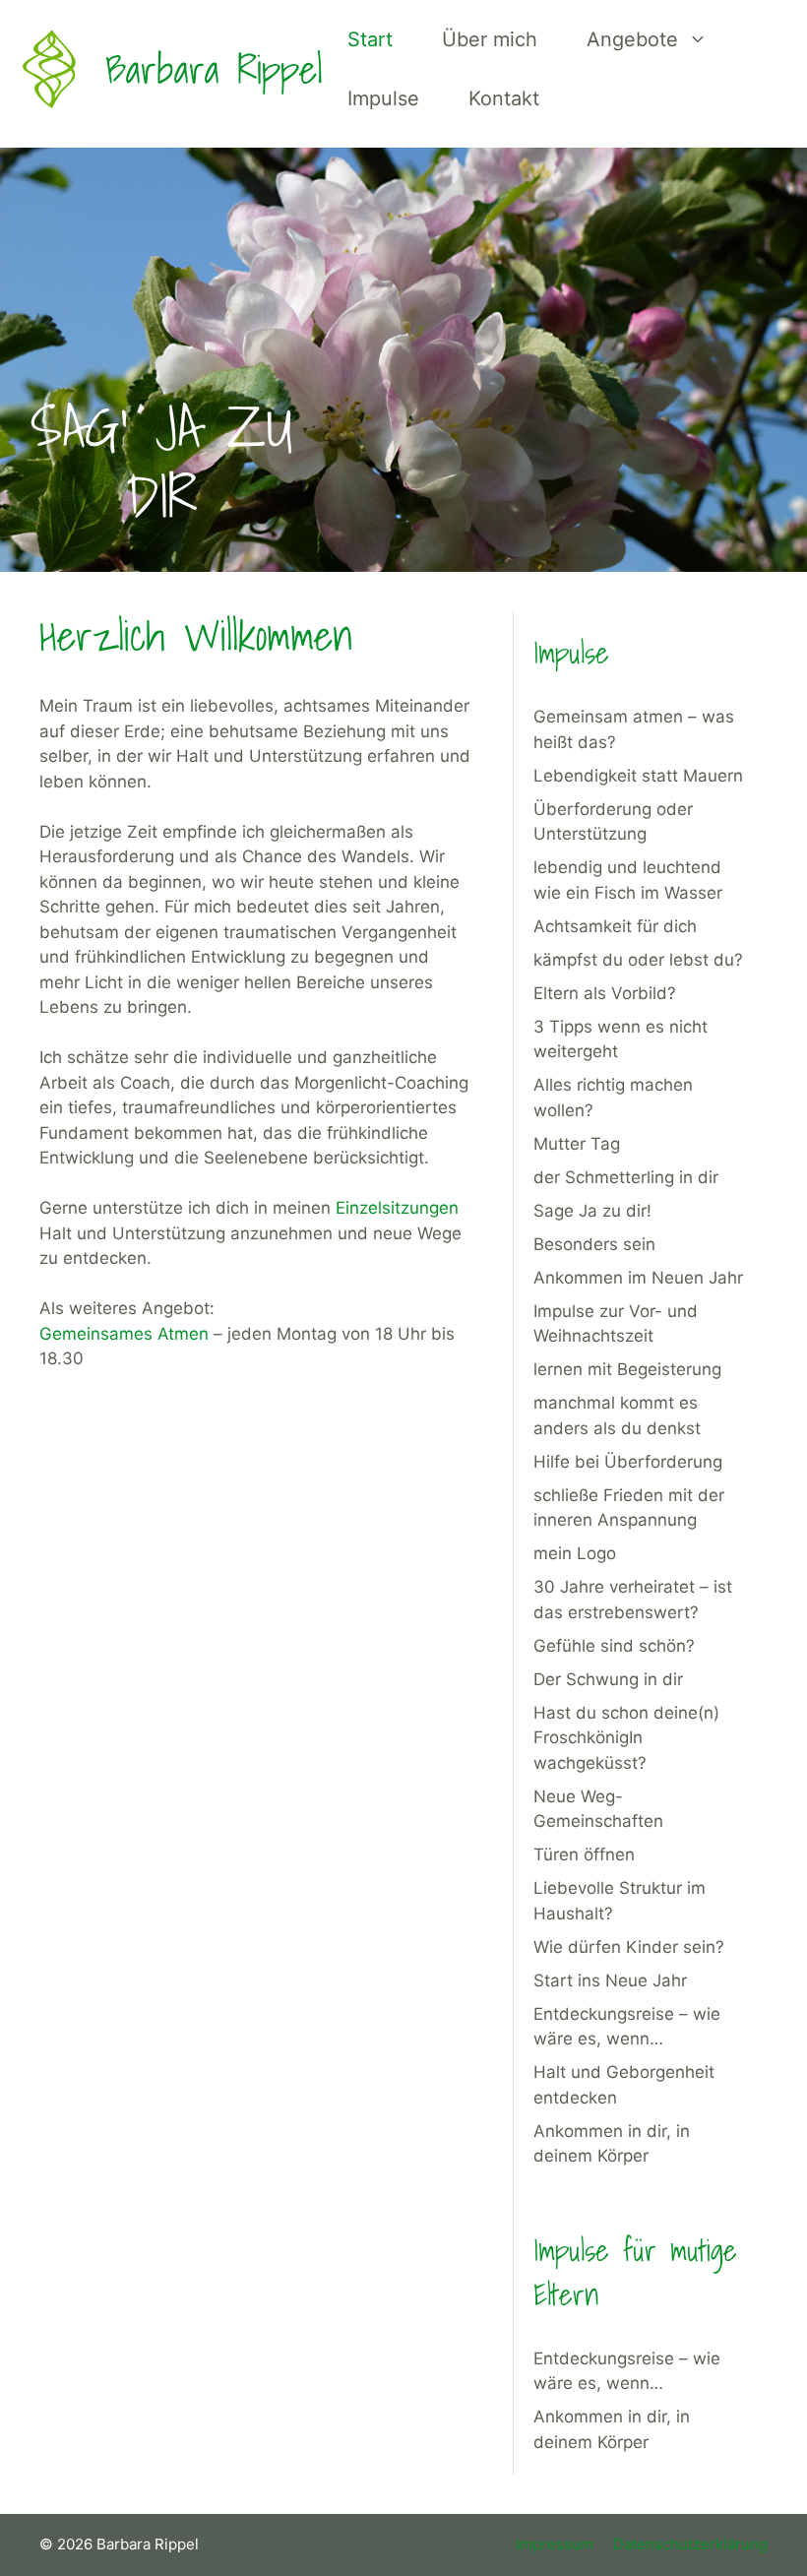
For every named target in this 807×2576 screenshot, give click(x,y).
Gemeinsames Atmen (124, 1334)
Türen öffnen (584, 1854)
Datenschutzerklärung (690, 2544)
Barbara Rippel (214, 69)
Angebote (632, 39)
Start (370, 39)
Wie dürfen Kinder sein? (629, 1947)
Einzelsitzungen (397, 1208)
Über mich (490, 39)
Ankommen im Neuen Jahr (638, 1278)
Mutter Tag (577, 1144)
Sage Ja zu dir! (592, 1211)
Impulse (383, 98)
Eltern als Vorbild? (605, 993)
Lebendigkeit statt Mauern (638, 776)
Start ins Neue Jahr (610, 1980)
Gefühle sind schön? (614, 1646)
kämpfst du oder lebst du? (638, 960)
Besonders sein (594, 1244)
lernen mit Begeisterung (627, 1369)
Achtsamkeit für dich (615, 926)
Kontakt (504, 98)
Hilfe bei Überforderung (628, 1462)
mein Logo (575, 1553)
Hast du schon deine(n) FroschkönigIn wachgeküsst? (626, 1738)
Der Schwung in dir (608, 1679)
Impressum (555, 2544)
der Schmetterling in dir (626, 1177)
